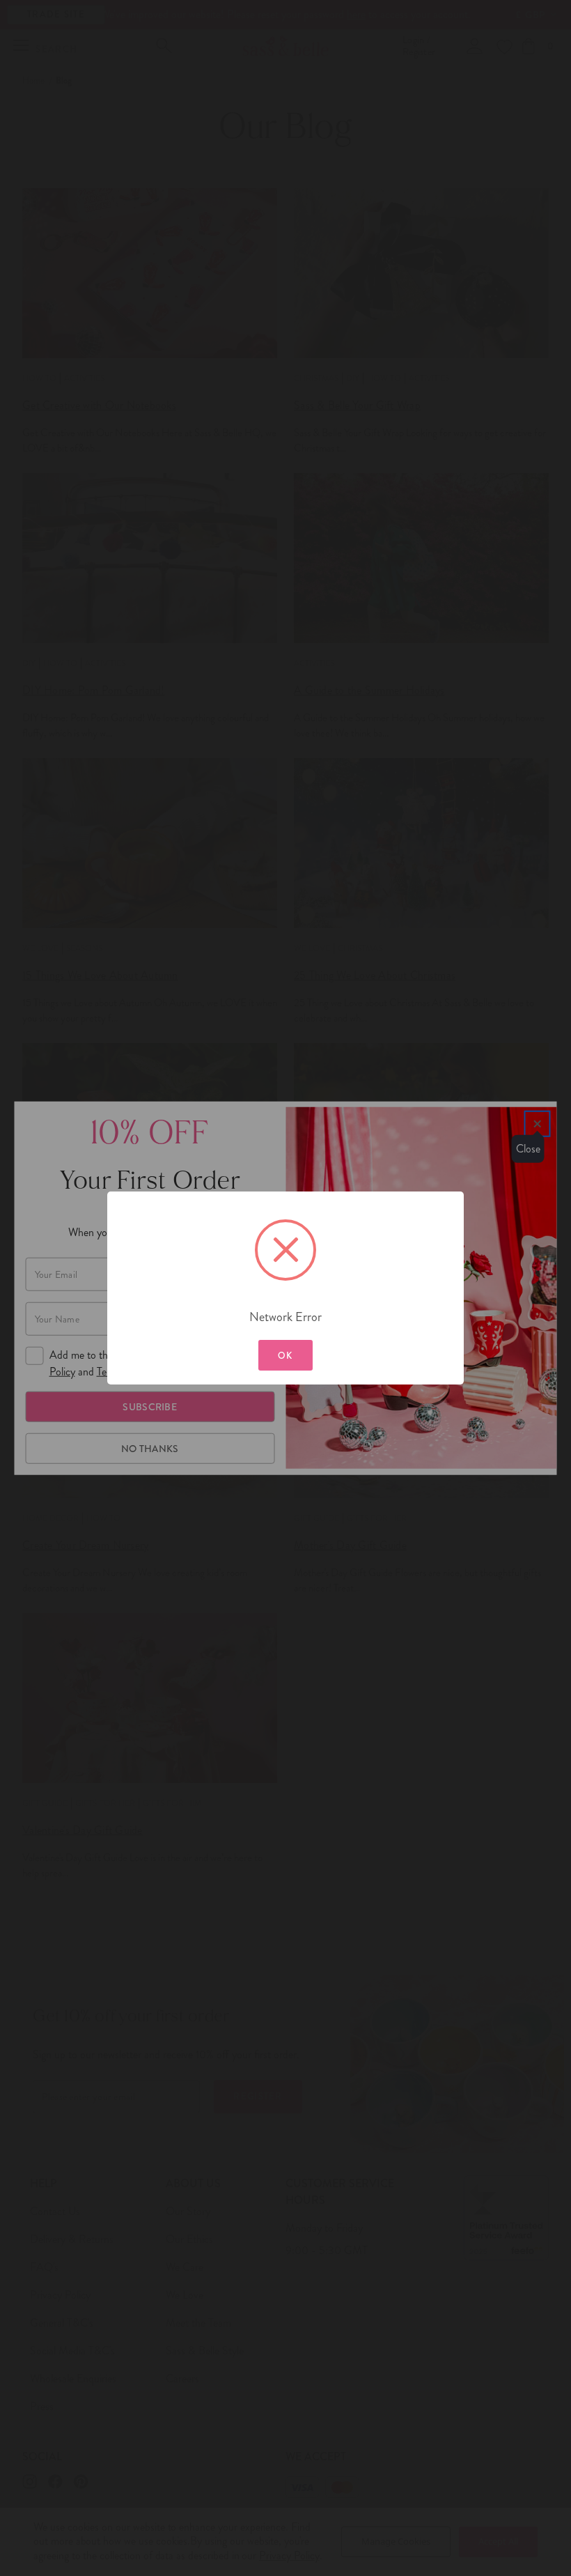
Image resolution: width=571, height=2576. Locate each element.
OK (285, 1356)
